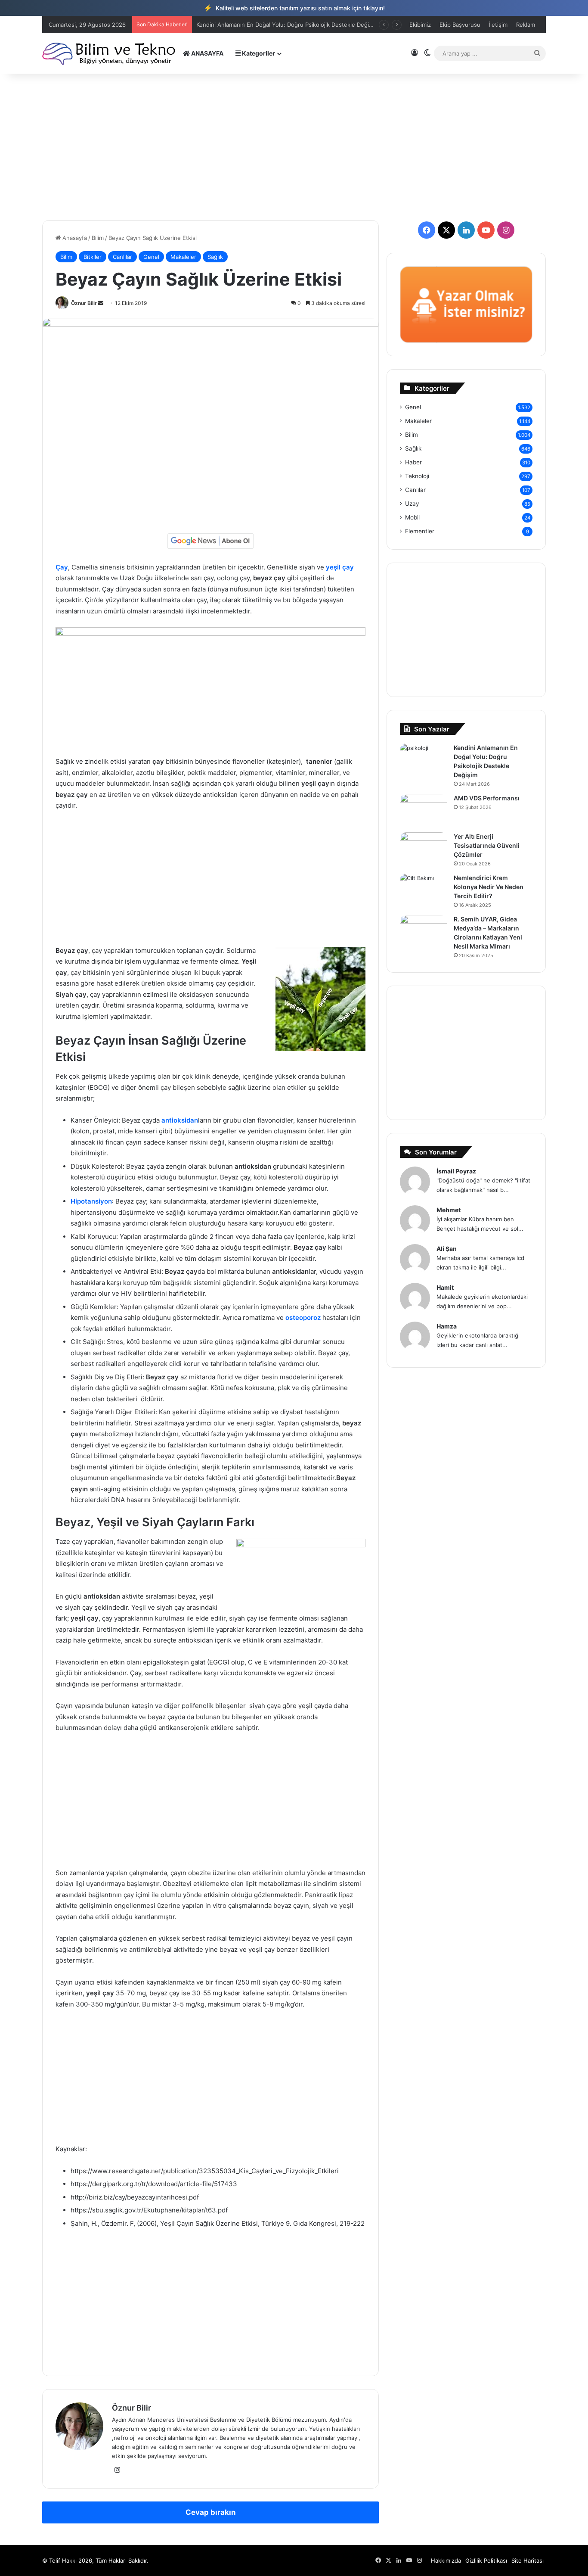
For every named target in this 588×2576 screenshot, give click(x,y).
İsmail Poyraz (456, 1171)
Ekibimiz (420, 25)
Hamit (445, 1287)
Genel (151, 257)
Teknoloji (417, 476)
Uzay (412, 504)
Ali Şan (447, 1249)
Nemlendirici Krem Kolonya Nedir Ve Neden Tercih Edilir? (489, 887)
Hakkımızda (446, 2560)
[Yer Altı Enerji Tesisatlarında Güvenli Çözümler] (424, 848)
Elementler (420, 531)
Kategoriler (258, 53)
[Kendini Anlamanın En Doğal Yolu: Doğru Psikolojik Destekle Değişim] (424, 760)
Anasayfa (74, 238)
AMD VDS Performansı (487, 798)
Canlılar (122, 257)
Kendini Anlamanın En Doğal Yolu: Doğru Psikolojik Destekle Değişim (287, 25)
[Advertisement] (294, 147)
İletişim (498, 25)
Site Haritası (528, 2560)
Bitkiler (93, 257)
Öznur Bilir (84, 303)
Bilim (98, 238)
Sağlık (215, 257)
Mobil (412, 517)
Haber (413, 462)
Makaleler (183, 257)
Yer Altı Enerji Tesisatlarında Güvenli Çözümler (487, 845)
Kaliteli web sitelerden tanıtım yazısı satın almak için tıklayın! (294, 8)
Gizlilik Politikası (486, 2560)
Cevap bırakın (211, 2512)
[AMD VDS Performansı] (424, 810)
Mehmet (449, 1210)
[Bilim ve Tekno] (110, 53)
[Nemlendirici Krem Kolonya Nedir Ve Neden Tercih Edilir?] (424, 890)
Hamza (447, 1326)
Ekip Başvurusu (460, 25)
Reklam (526, 25)
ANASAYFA (207, 53)
